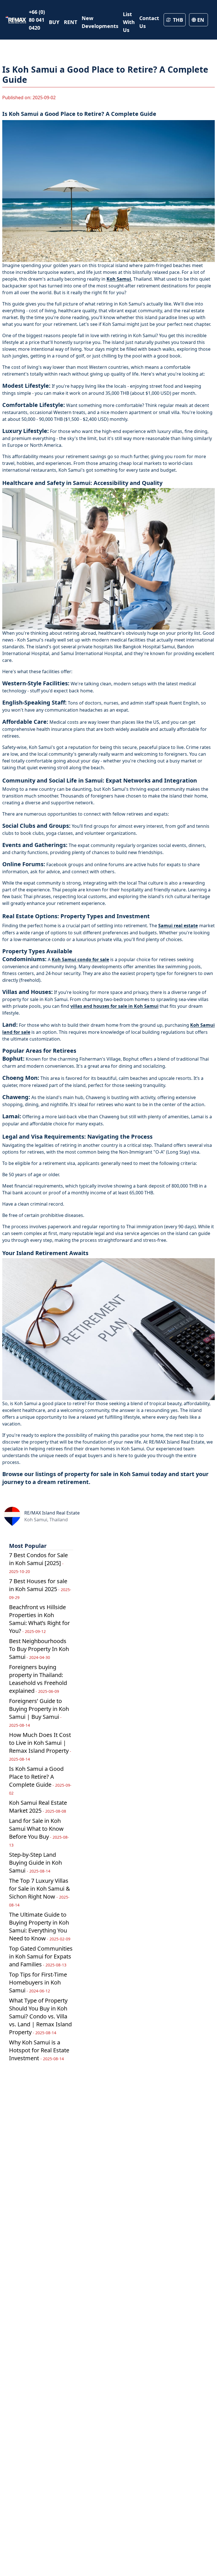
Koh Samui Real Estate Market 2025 (38, 1807)
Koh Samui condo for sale (80, 959)
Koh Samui (119, 279)
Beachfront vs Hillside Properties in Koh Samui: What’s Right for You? (39, 1619)
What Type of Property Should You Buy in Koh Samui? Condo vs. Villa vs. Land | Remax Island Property (40, 2016)
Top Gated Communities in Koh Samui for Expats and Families (41, 1956)
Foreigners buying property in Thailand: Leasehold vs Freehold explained (38, 1679)
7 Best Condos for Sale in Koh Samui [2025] (38, 1563)
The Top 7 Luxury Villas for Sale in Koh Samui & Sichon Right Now (40, 1892)
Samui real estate (178, 926)
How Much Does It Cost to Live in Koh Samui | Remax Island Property (40, 1746)
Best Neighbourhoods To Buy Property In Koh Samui (39, 1649)
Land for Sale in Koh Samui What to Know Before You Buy (39, 1832)
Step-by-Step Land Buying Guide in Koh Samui (35, 1863)
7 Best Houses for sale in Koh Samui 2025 (40, 1589)
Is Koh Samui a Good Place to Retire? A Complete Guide (40, 1780)
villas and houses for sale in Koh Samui (114, 1006)
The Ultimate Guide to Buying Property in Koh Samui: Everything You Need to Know (40, 1926)
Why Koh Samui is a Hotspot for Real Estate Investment (39, 2050)
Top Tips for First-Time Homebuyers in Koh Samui (38, 1982)
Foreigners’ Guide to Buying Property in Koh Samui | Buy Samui (39, 1712)
